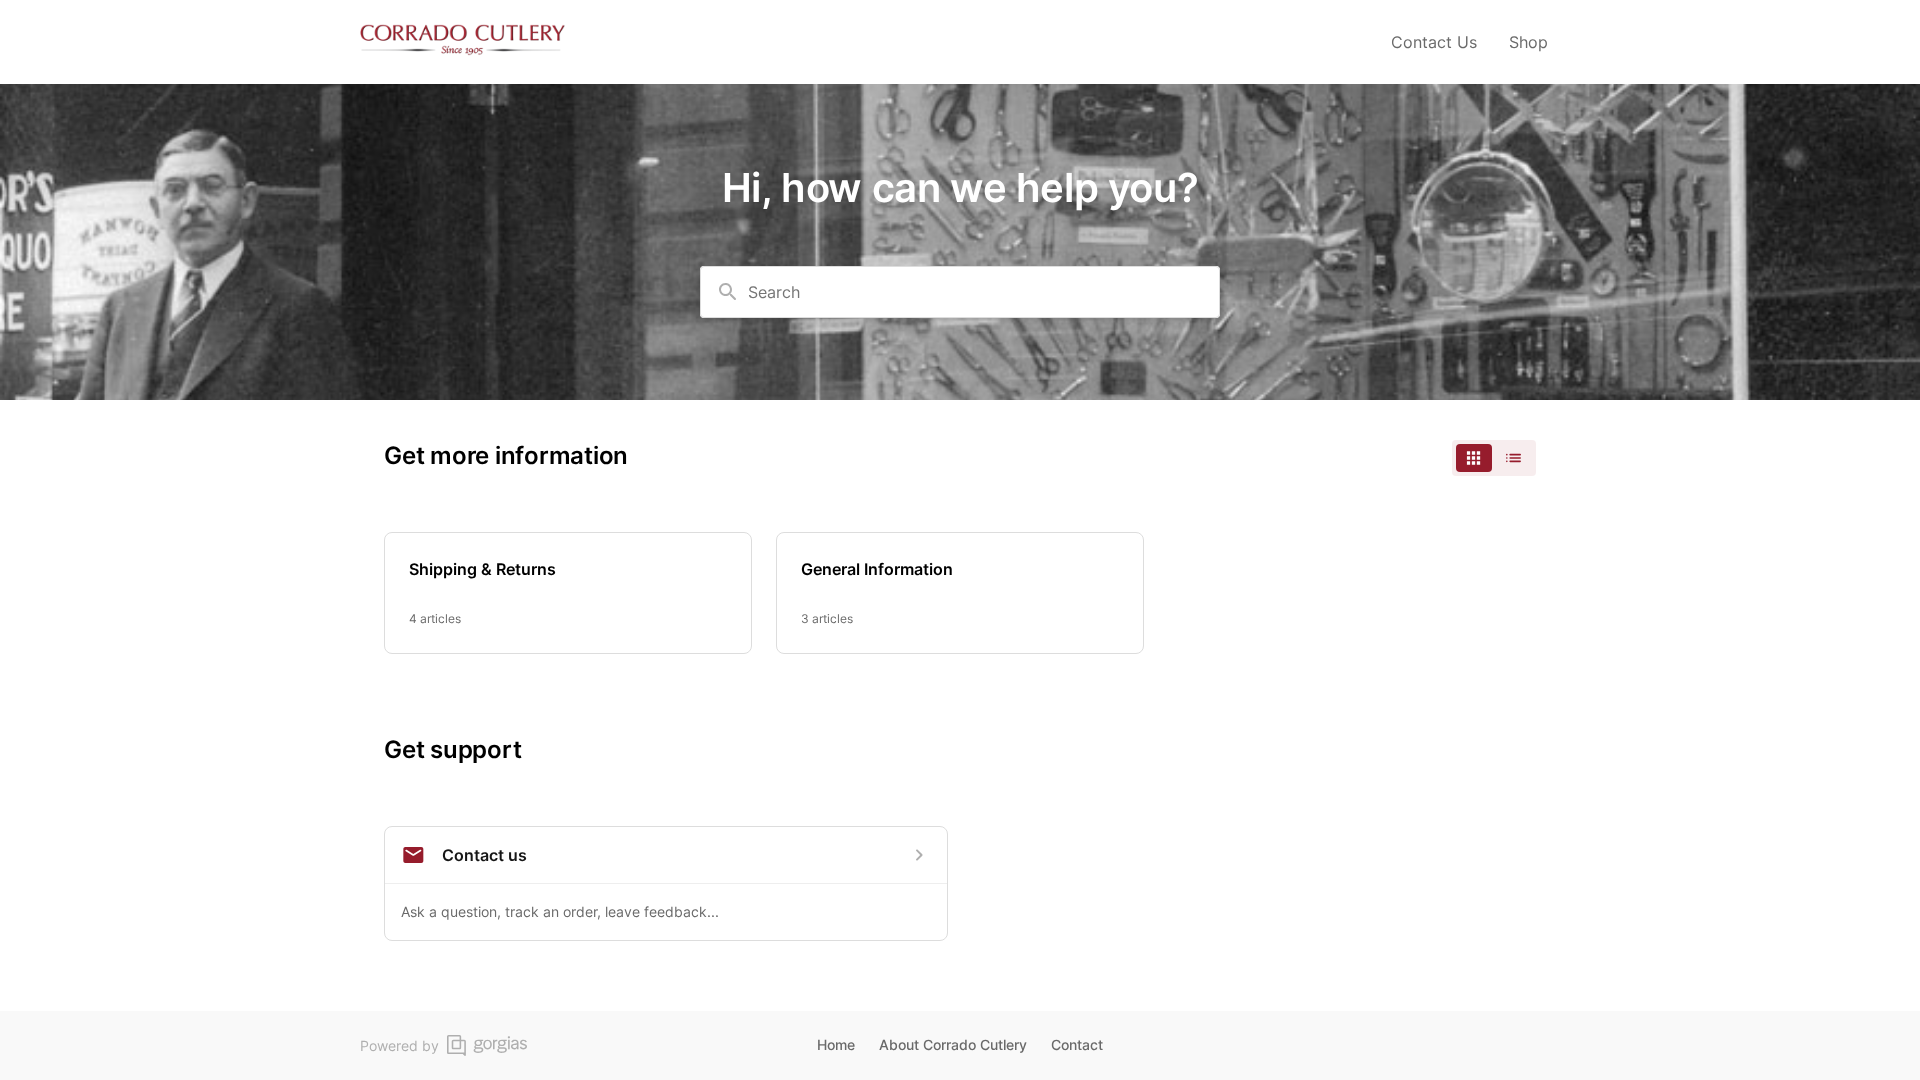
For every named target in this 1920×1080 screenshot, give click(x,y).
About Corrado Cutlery (953, 1044)
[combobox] (960, 292)
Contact (1077, 1044)
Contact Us (1434, 42)
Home (836, 1044)
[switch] (1494, 458)
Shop (1528, 42)
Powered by (399, 1045)
